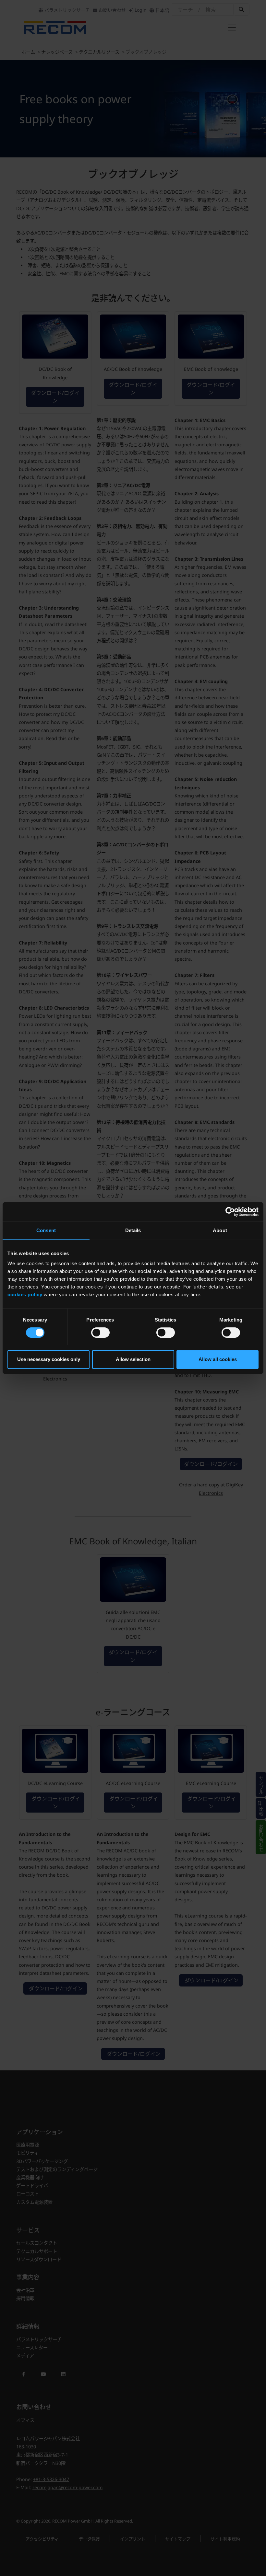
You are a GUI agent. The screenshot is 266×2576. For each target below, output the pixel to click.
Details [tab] (133, 1230)
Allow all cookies (218, 1359)
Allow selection (133, 1359)
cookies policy (25, 1294)
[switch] (100, 1333)
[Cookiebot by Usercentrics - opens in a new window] (230, 1212)
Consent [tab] (46, 1230)
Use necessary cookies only (49, 1359)
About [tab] (220, 1230)
